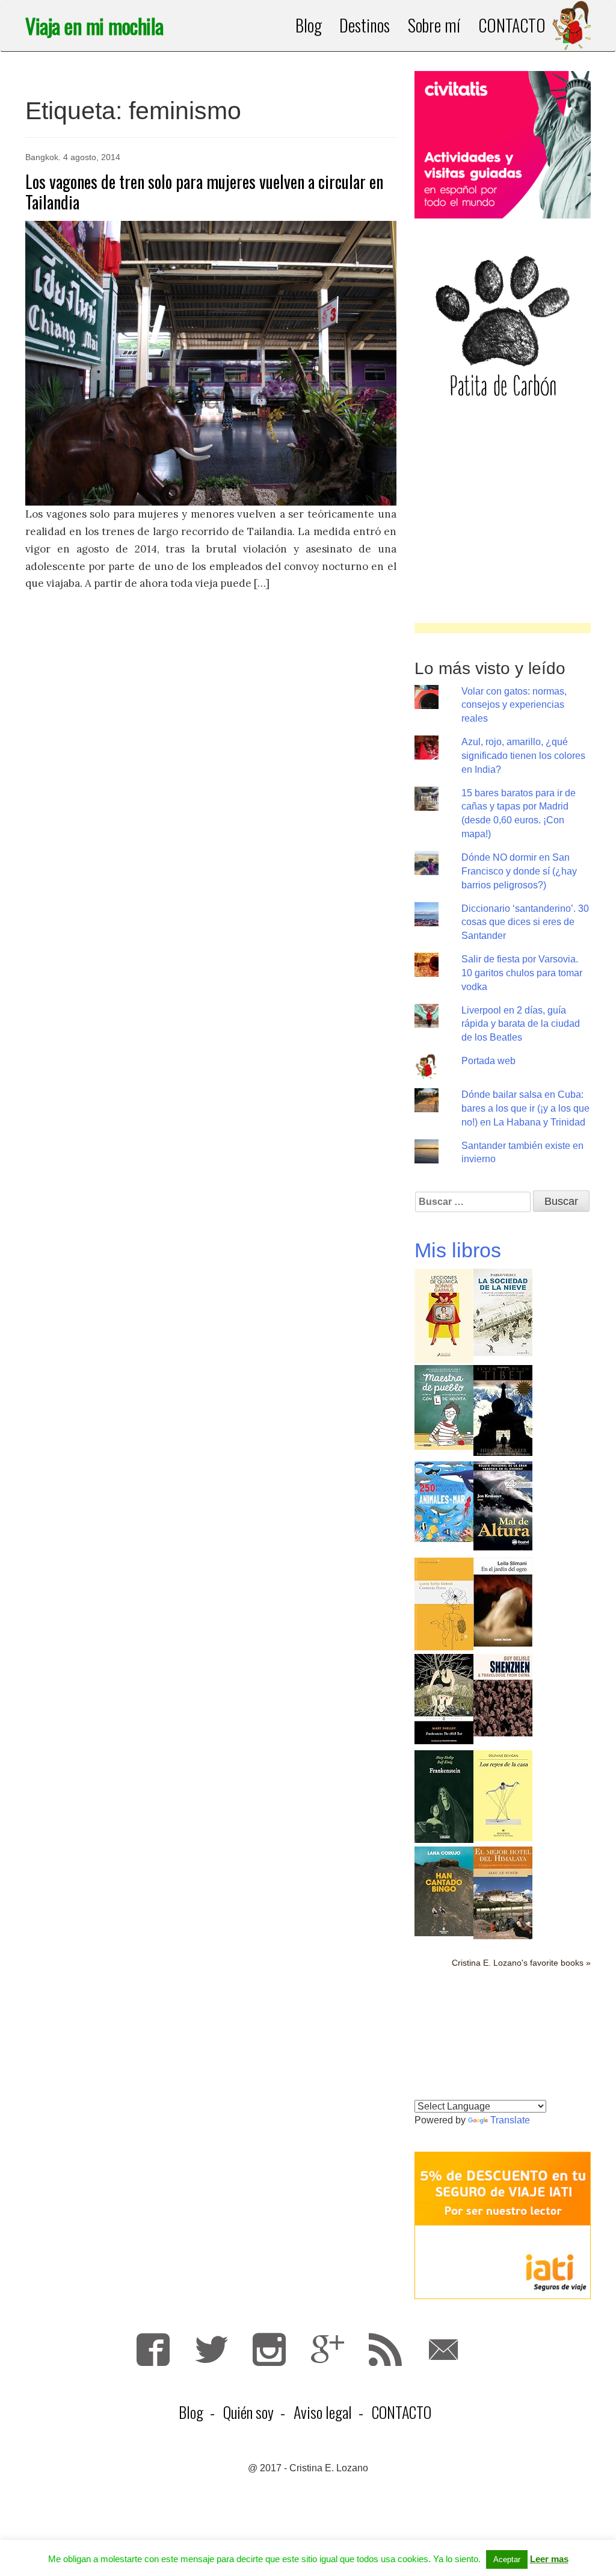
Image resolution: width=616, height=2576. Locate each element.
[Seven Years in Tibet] (503, 1409)
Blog (309, 25)
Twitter (211, 2349)
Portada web (488, 1061)
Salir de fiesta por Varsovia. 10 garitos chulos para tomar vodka (522, 973)
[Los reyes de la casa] (503, 1794)
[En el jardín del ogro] (503, 1601)
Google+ (328, 2349)
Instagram (269, 2349)
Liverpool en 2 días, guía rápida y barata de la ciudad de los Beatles (521, 1024)
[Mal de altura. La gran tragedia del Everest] (503, 1505)
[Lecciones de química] (444, 1315)
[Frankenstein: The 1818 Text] (444, 1698)
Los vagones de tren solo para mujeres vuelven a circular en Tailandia (204, 192)
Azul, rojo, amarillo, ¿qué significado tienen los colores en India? (523, 756)
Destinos (364, 25)
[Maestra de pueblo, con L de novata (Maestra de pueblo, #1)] (444, 1406)
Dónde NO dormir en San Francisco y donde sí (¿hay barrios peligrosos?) (519, 871)
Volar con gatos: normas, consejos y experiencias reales (514, 705)
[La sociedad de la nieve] (503, 1311)
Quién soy (248, 2412)
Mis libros (458, 1250)
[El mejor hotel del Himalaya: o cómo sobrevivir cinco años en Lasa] (503, 1892)
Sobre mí (434, 25)
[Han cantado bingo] (444, 1890)
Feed (385, 2349)
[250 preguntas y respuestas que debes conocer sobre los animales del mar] (444, 1501)
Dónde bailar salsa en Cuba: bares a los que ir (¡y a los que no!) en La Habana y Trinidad (525, 1108)
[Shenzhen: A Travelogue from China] (503, 1694)
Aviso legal (323, 2412)
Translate (510, 2120)
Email (444, 2349)
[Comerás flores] (444, 1603)
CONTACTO (512, 25)
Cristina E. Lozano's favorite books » (521, 1963)
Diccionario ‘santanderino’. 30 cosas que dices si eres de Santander (525, 922)
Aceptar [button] (507, 2559)
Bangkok (42, 157)
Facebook (153, 2349)
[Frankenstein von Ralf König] (444, 1796)
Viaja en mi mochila (94, 26)
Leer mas (549, 2559)
